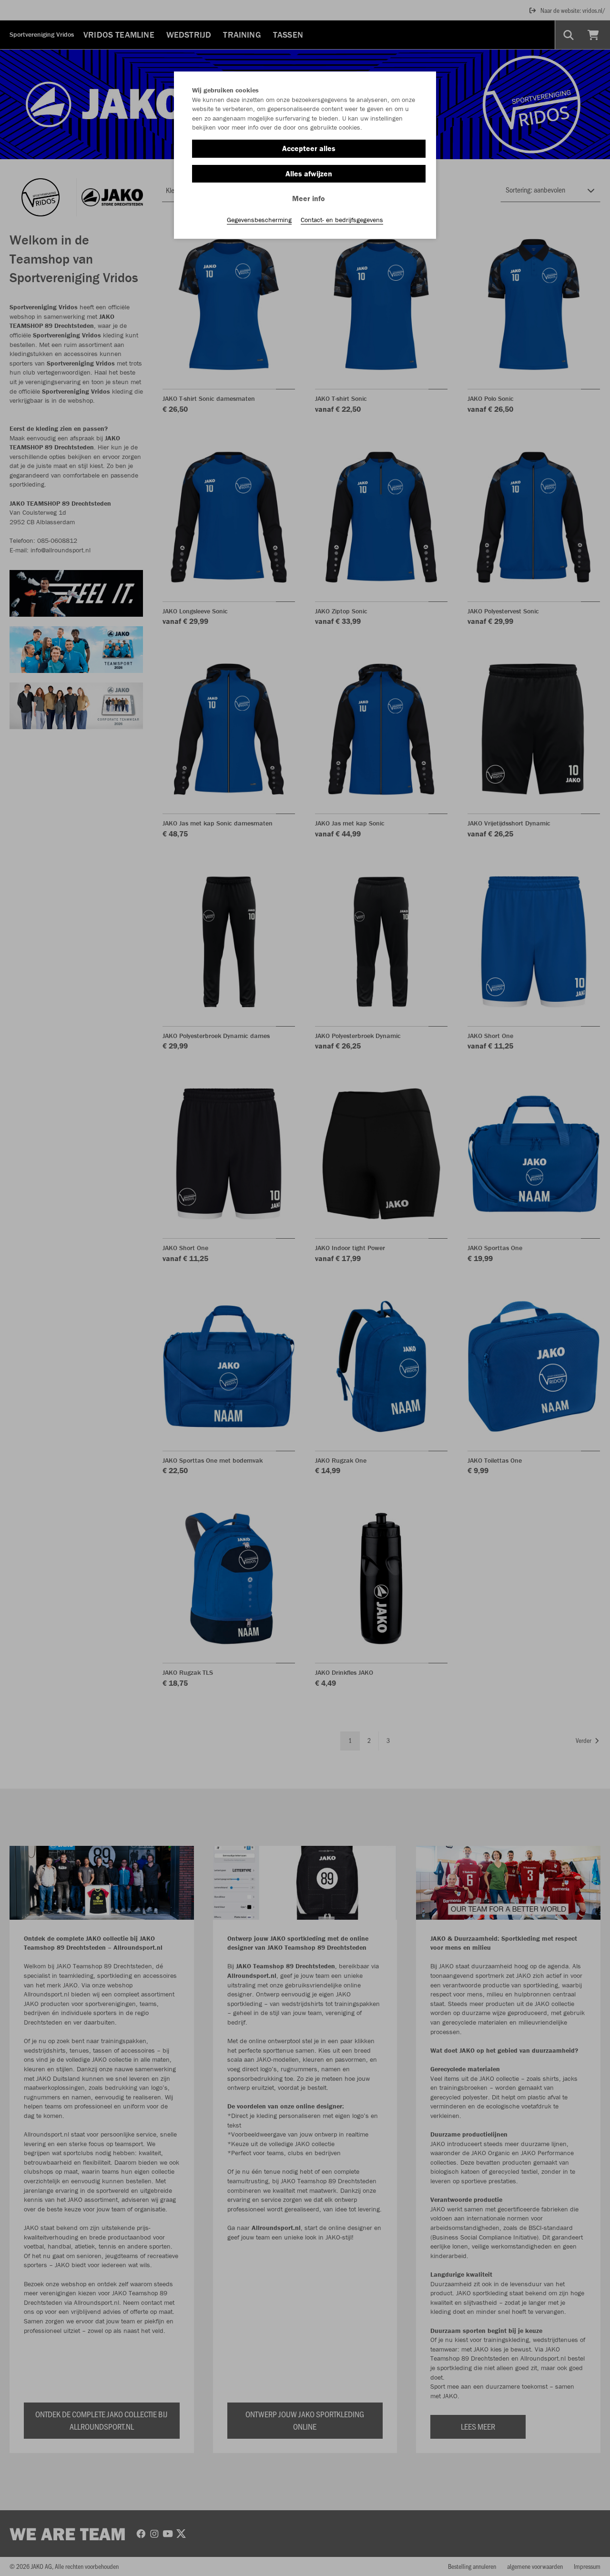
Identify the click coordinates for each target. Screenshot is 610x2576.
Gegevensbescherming (259, 220)
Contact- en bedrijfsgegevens (342, 220)
